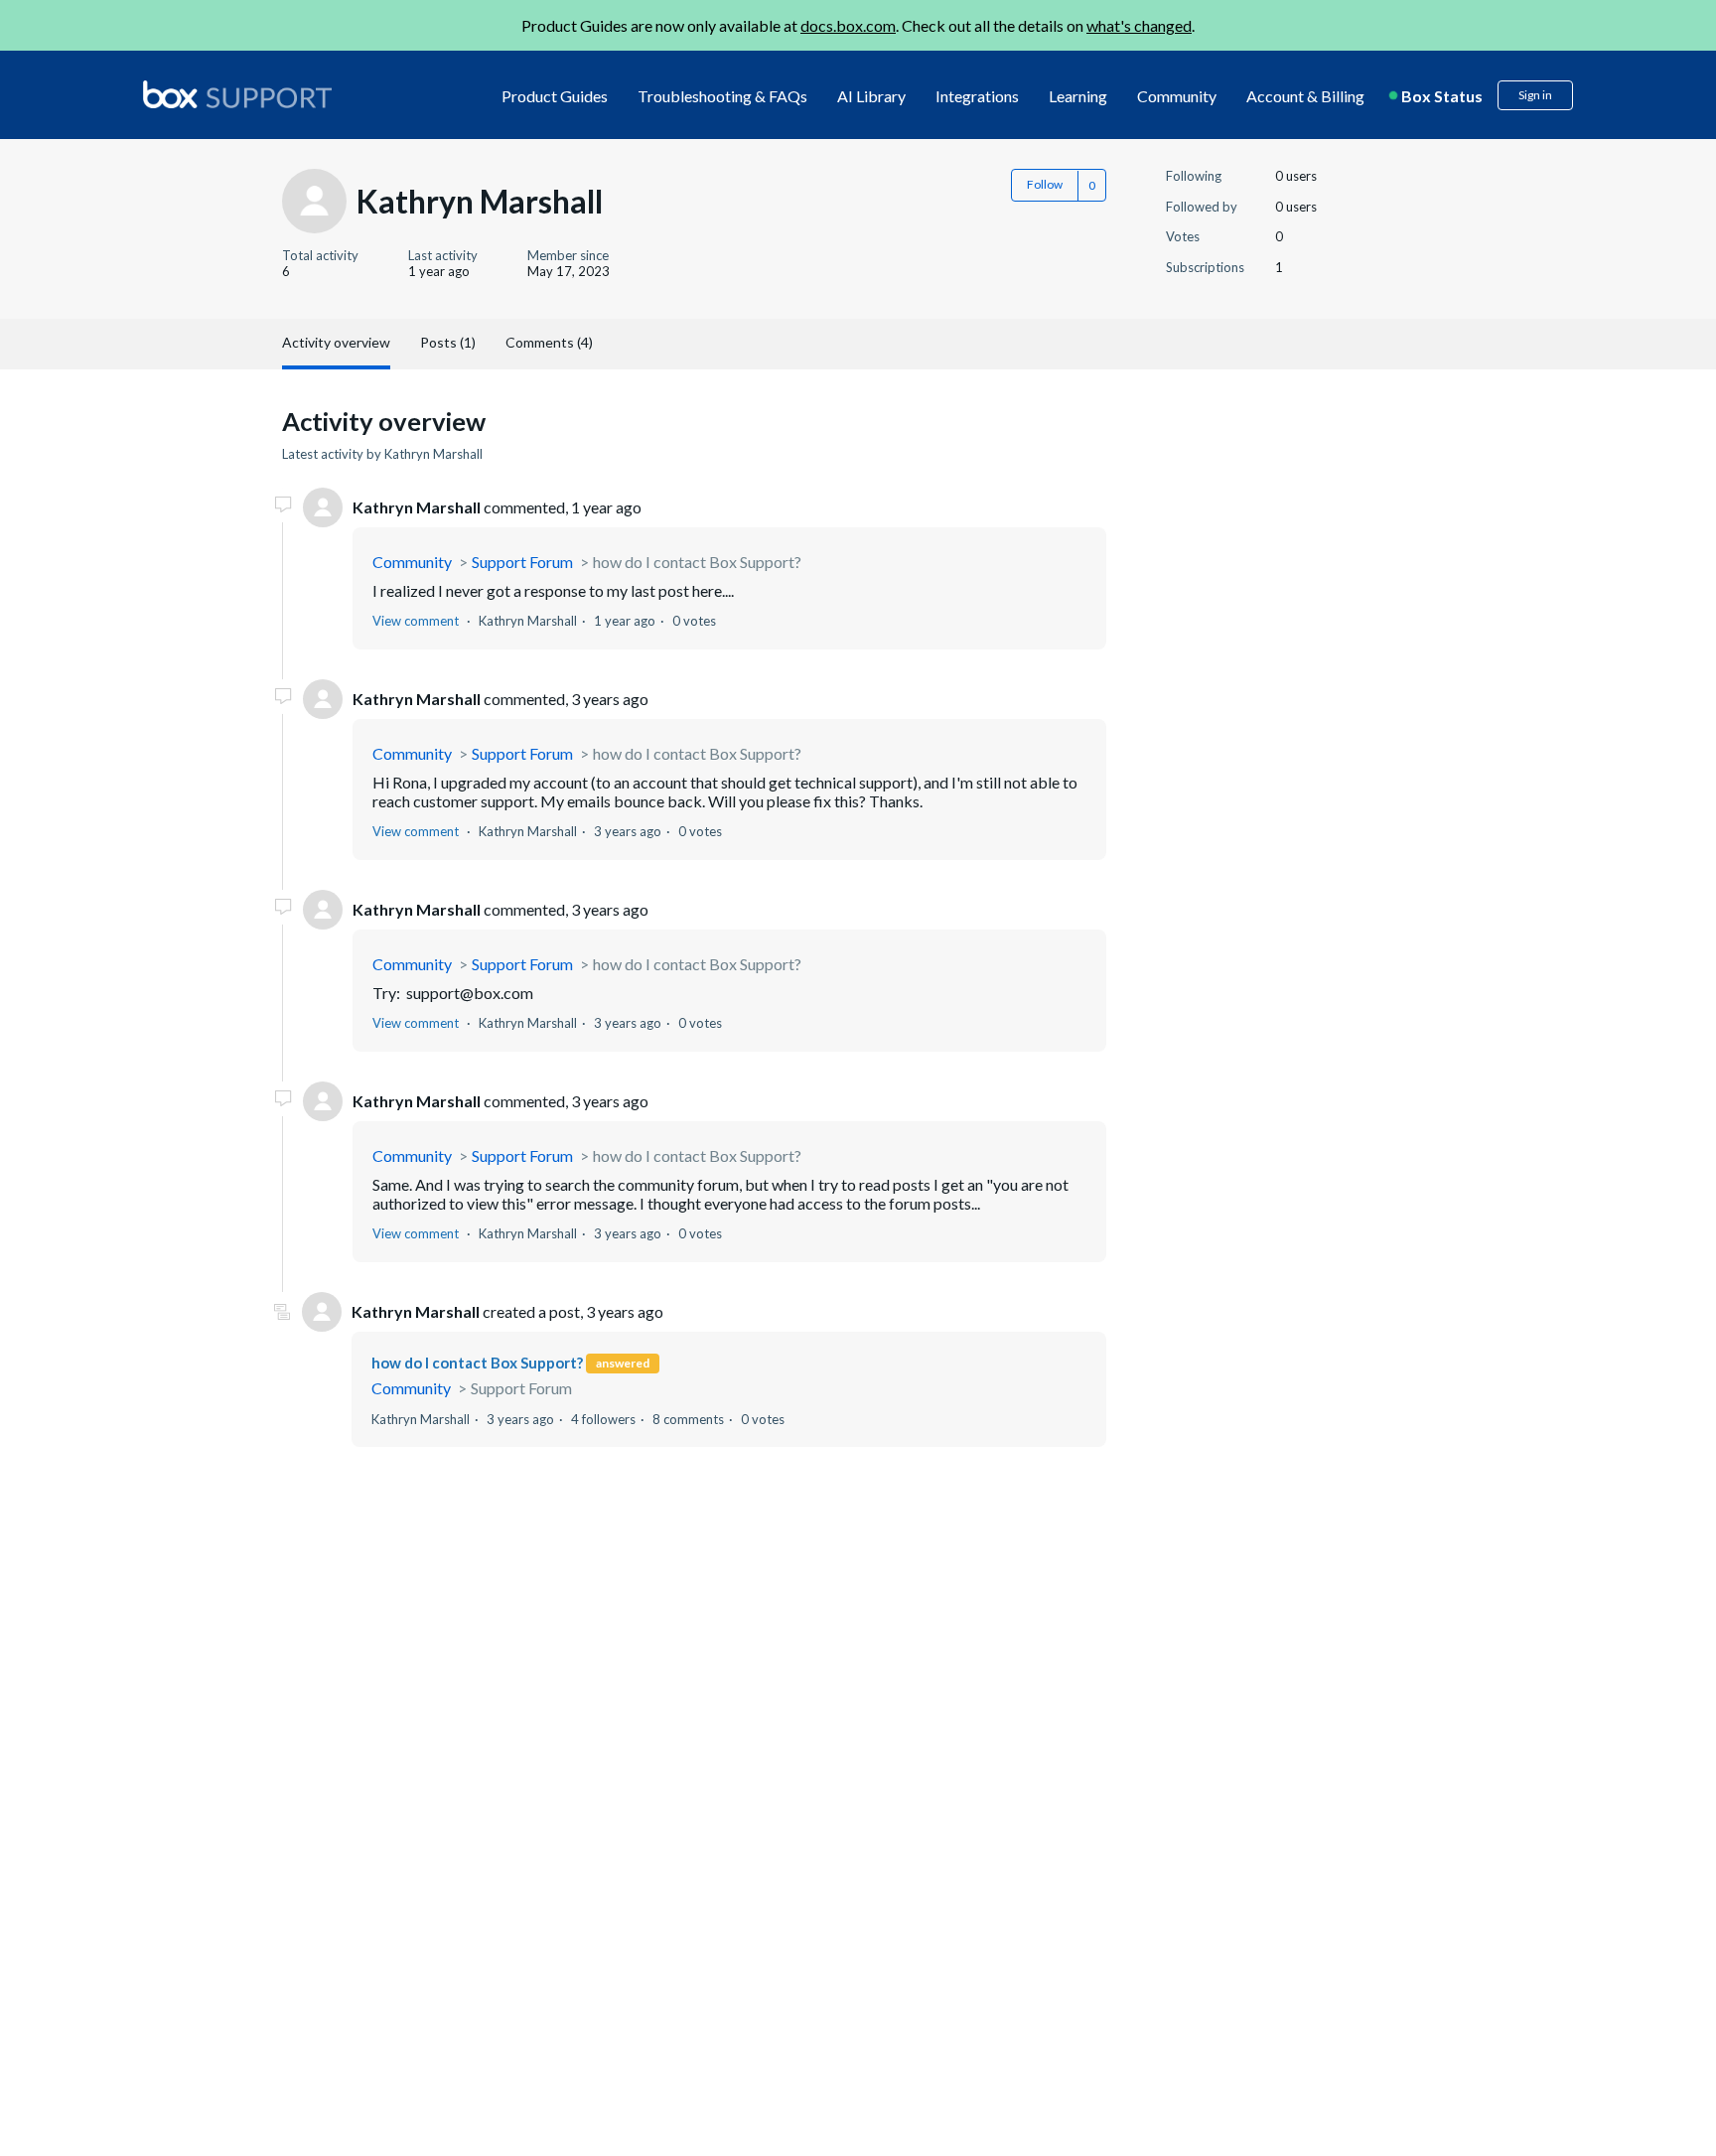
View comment (416, 621)
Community (1177, 96)
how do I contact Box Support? (697, 562)
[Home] (237, 96)
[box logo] (237, 94)
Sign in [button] (1535, 95)
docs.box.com (848, 25)
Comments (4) (549, 342)
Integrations (977, 96)
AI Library (871, 96)
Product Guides (555, 96)
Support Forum (522, 562)
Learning (1078, 96)
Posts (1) (448, 342)
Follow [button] (1045, 184)
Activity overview (336, 342)
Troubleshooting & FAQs (722, 96)
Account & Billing (1305, 96)
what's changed (1139, 25)
